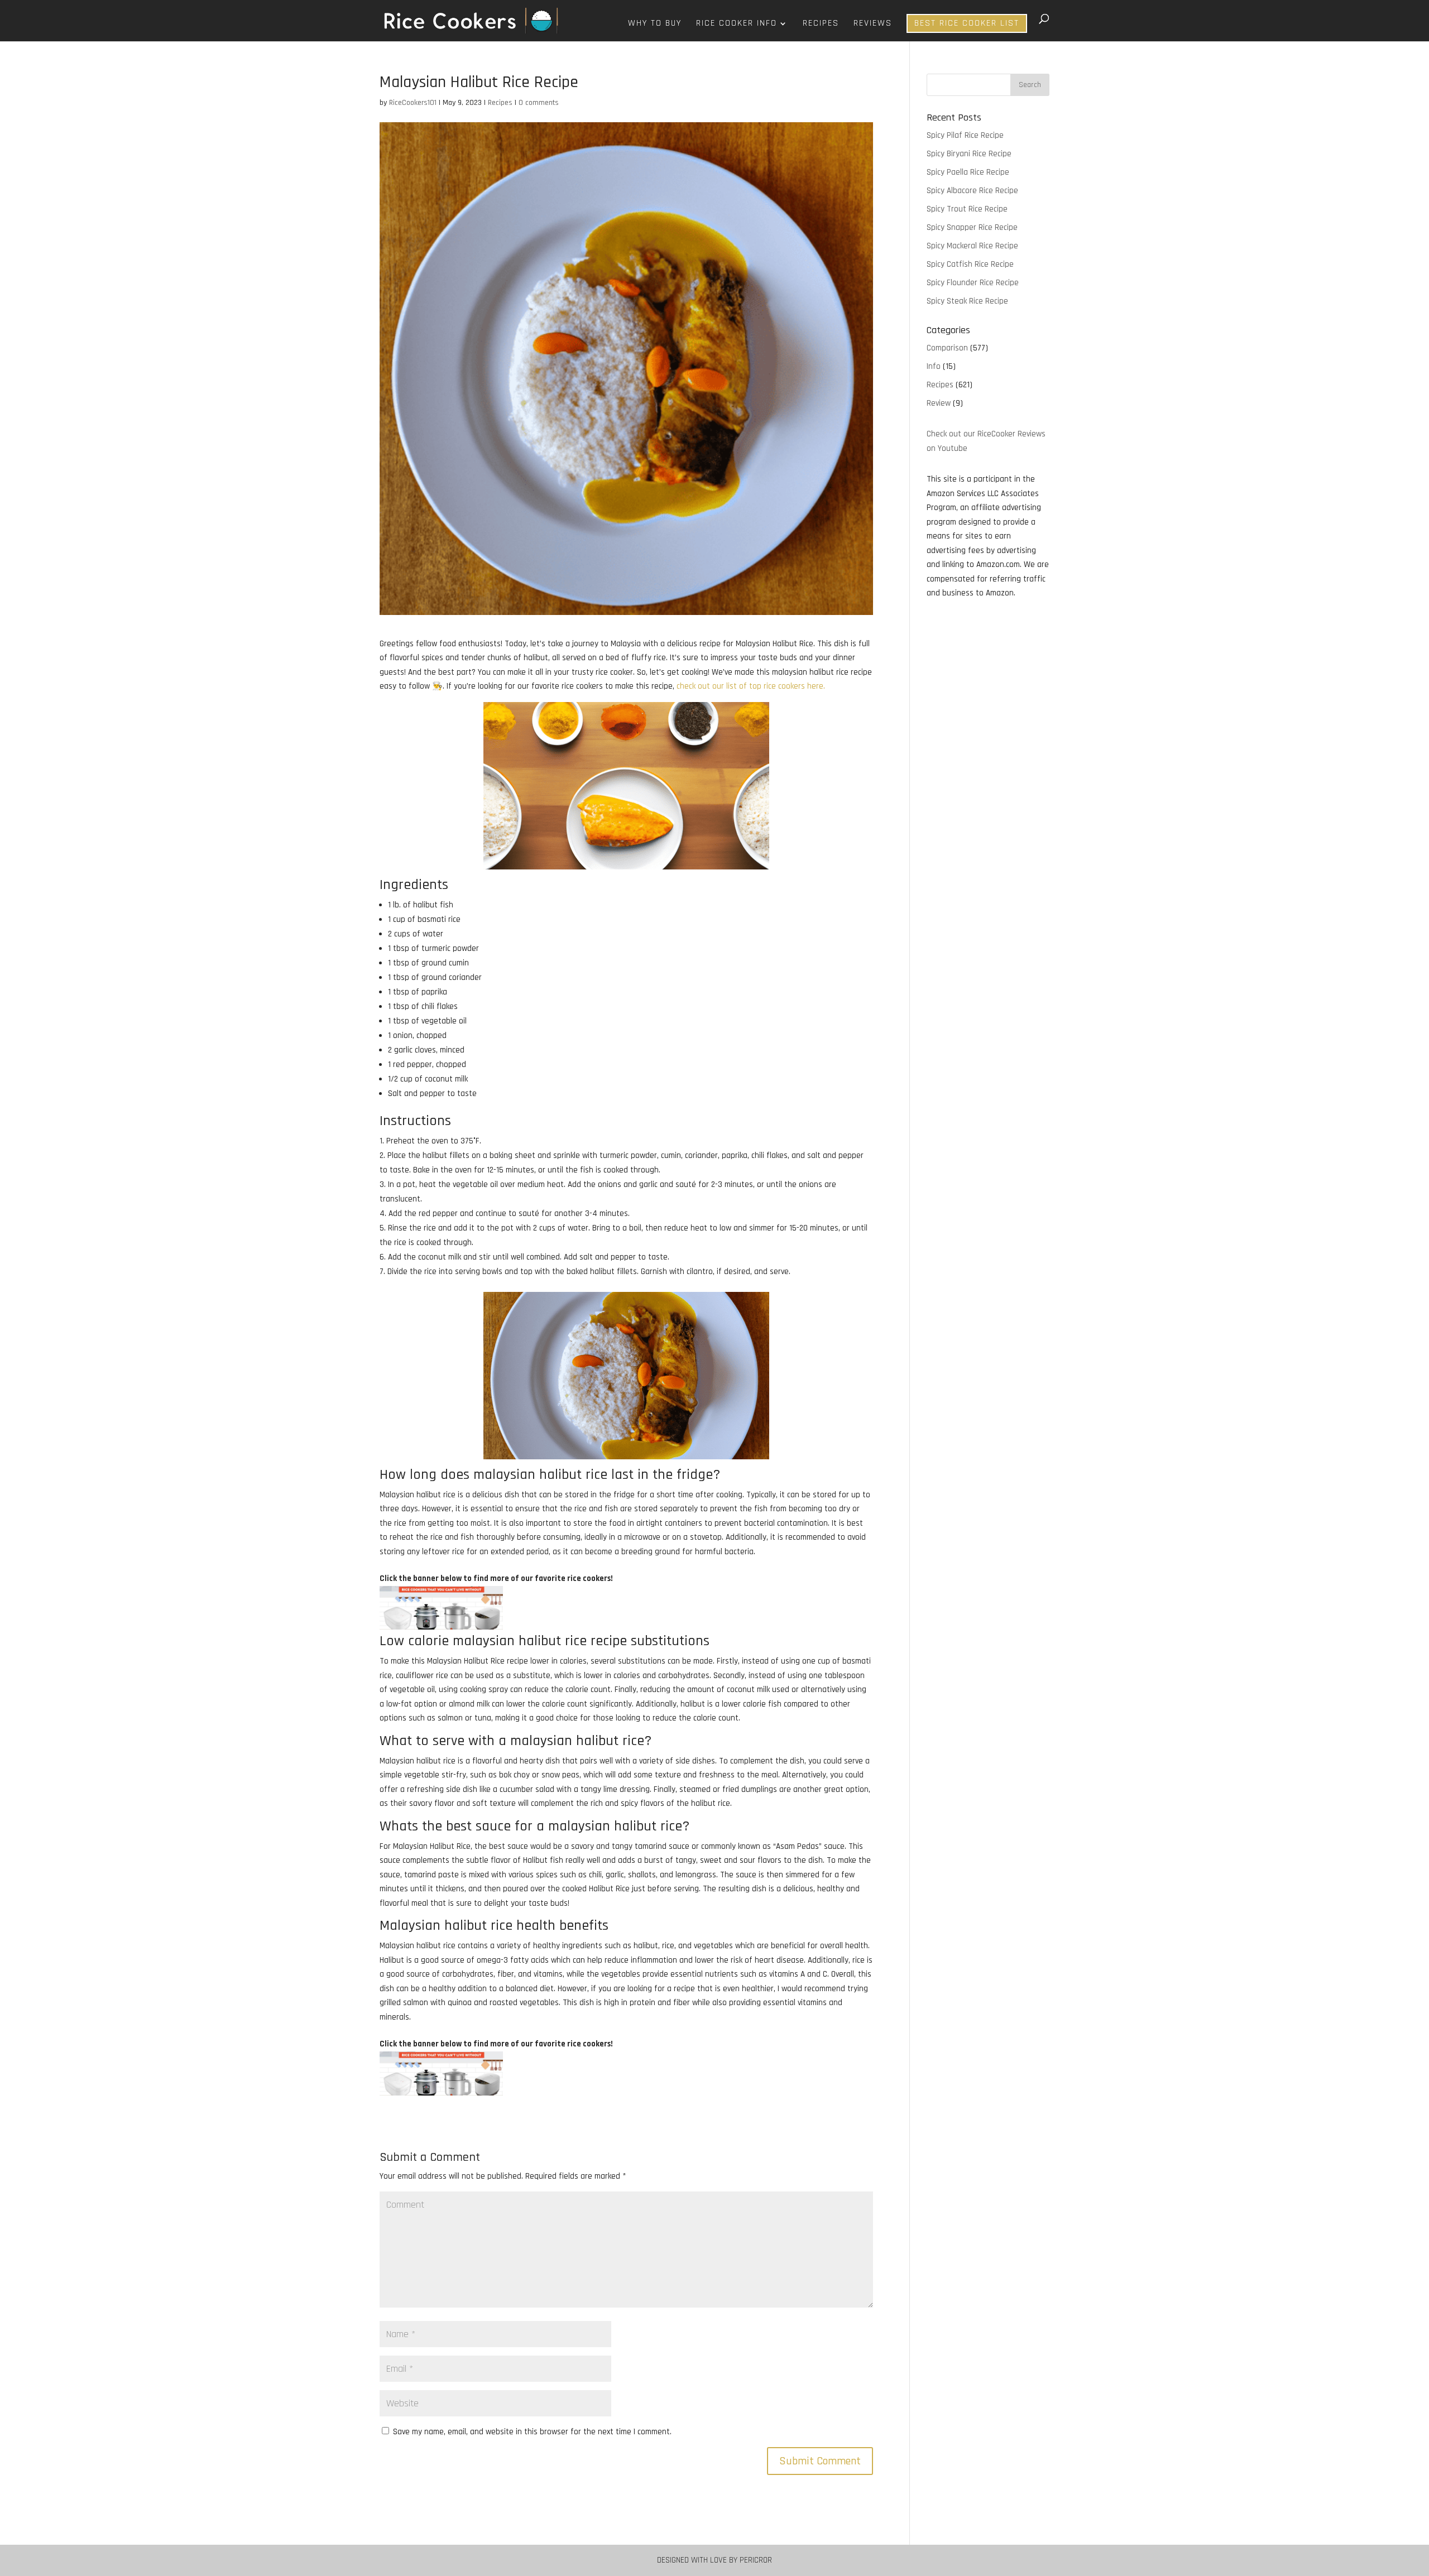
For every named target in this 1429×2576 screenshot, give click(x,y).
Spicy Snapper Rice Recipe (972, 227)
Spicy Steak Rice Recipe (967, 301)
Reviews (873, 24)
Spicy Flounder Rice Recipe (973, 283)
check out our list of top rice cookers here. (751, 686)
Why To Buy (655, 24)
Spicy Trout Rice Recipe (967, 209)
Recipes (821, 24)
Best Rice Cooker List (967, 23)
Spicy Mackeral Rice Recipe (972, 246)
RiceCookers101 (413, 103)
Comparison (947, 348)
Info (934, 366)
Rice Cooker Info (737, 24)
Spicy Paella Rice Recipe (968, 172)
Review (939, 403)
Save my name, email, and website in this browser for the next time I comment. (532, 2432)
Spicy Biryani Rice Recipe (969, 154)
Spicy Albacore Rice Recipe (972, 191)
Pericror (756, 2560)
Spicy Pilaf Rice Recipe (965, 135)
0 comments (539, 103)
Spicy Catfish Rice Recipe (970, 264)
